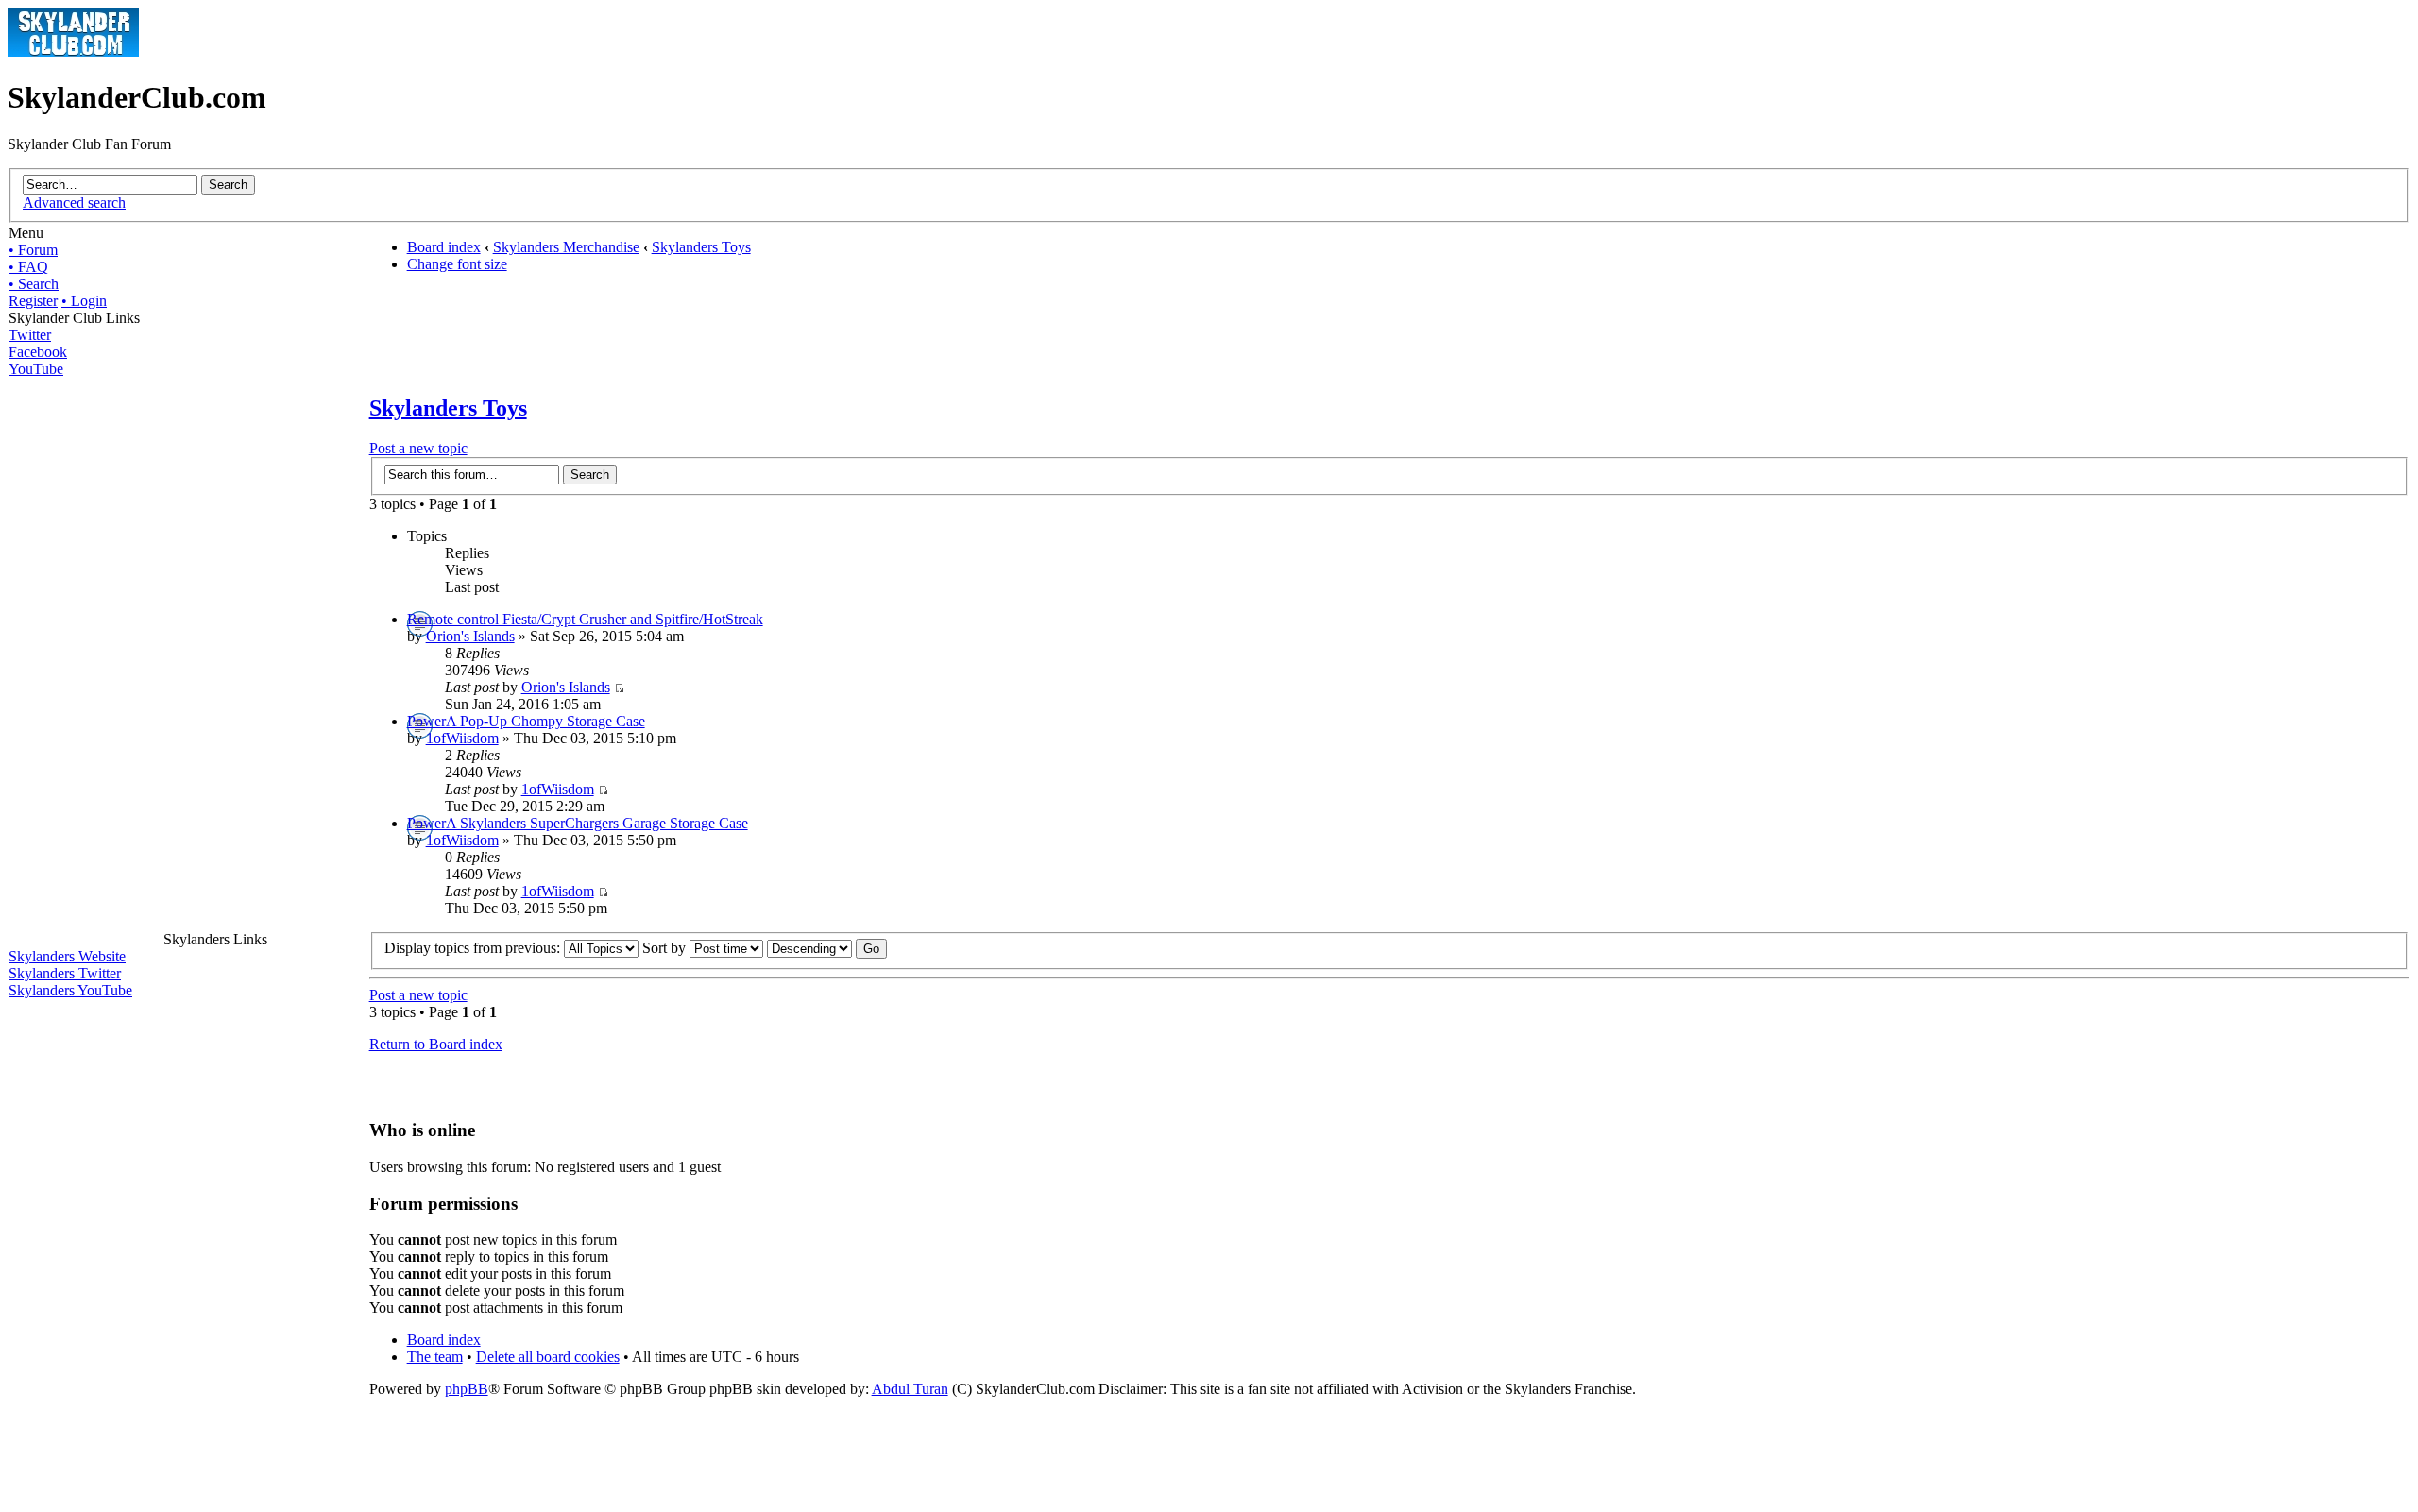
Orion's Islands (470, 636)
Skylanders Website (67, 956)
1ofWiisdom (462, 738)
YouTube (36, 369)
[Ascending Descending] (827, 948)
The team (435, 1357)
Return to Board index (436, 1044)
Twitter (30, 335)
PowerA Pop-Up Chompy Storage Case (526, 721)
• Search (34, 284)
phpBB (467, 1389)
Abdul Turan (910, 1389)
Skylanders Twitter (65, 973)
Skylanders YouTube (70, 990)
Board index (444, 247)
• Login (84, 301)
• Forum (33, 250)
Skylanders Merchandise (566, 247)
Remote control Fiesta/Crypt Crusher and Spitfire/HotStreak (585, 619)
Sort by (666, 948)
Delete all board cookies (548, 1357)
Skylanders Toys (701, 247)
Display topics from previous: (474, 948)
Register (33, 301)
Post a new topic (418, 448)
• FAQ (28, 267)
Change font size (457, 264)
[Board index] (73, 51)
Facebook (38, 352)
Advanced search (74, 203)
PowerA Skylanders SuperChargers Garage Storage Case (578, 823)
